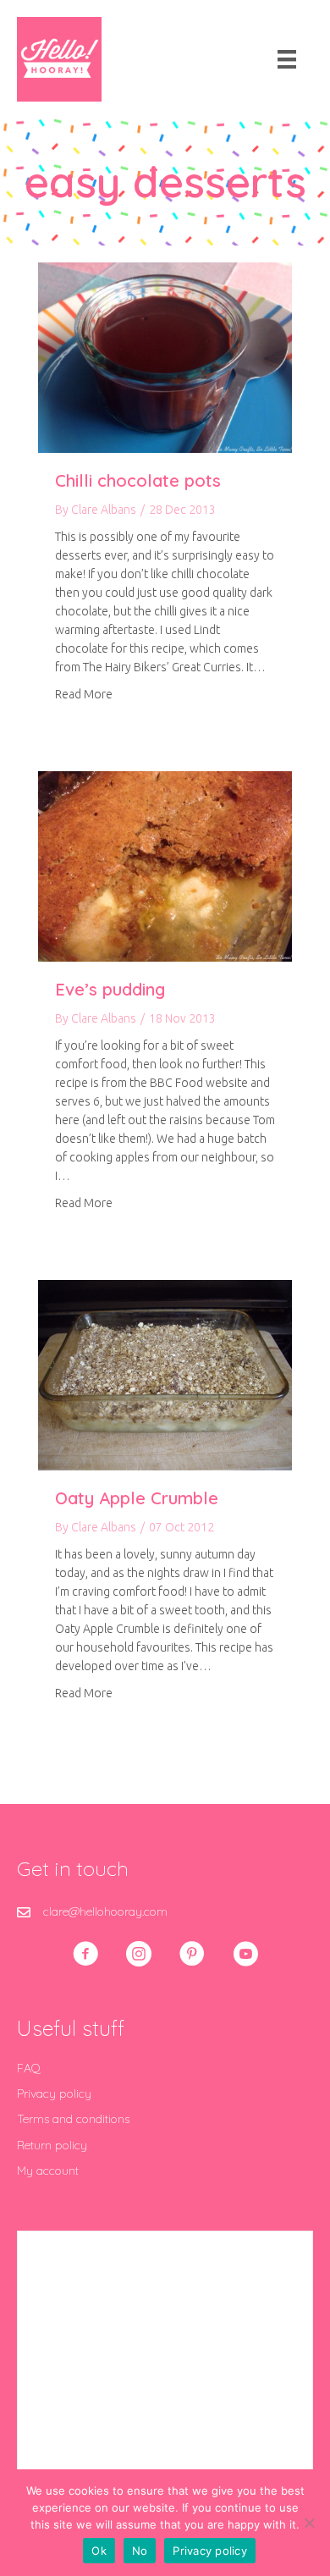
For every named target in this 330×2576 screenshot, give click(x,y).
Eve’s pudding (110, 989)
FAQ (29, 2068)
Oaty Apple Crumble (137, 1498)
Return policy (52, 2145)
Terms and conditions (73, 2119)
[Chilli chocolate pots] (165, 356)
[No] (309, 2523)
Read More (84, 694)
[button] (85, 1954)
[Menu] (287, 59)
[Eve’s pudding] (165, 865)
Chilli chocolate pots (138, 480)
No (140, 2551)
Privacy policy (54, 2093)
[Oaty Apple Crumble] (165, 1374)
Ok (99, 2551)
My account (48, 2171)
